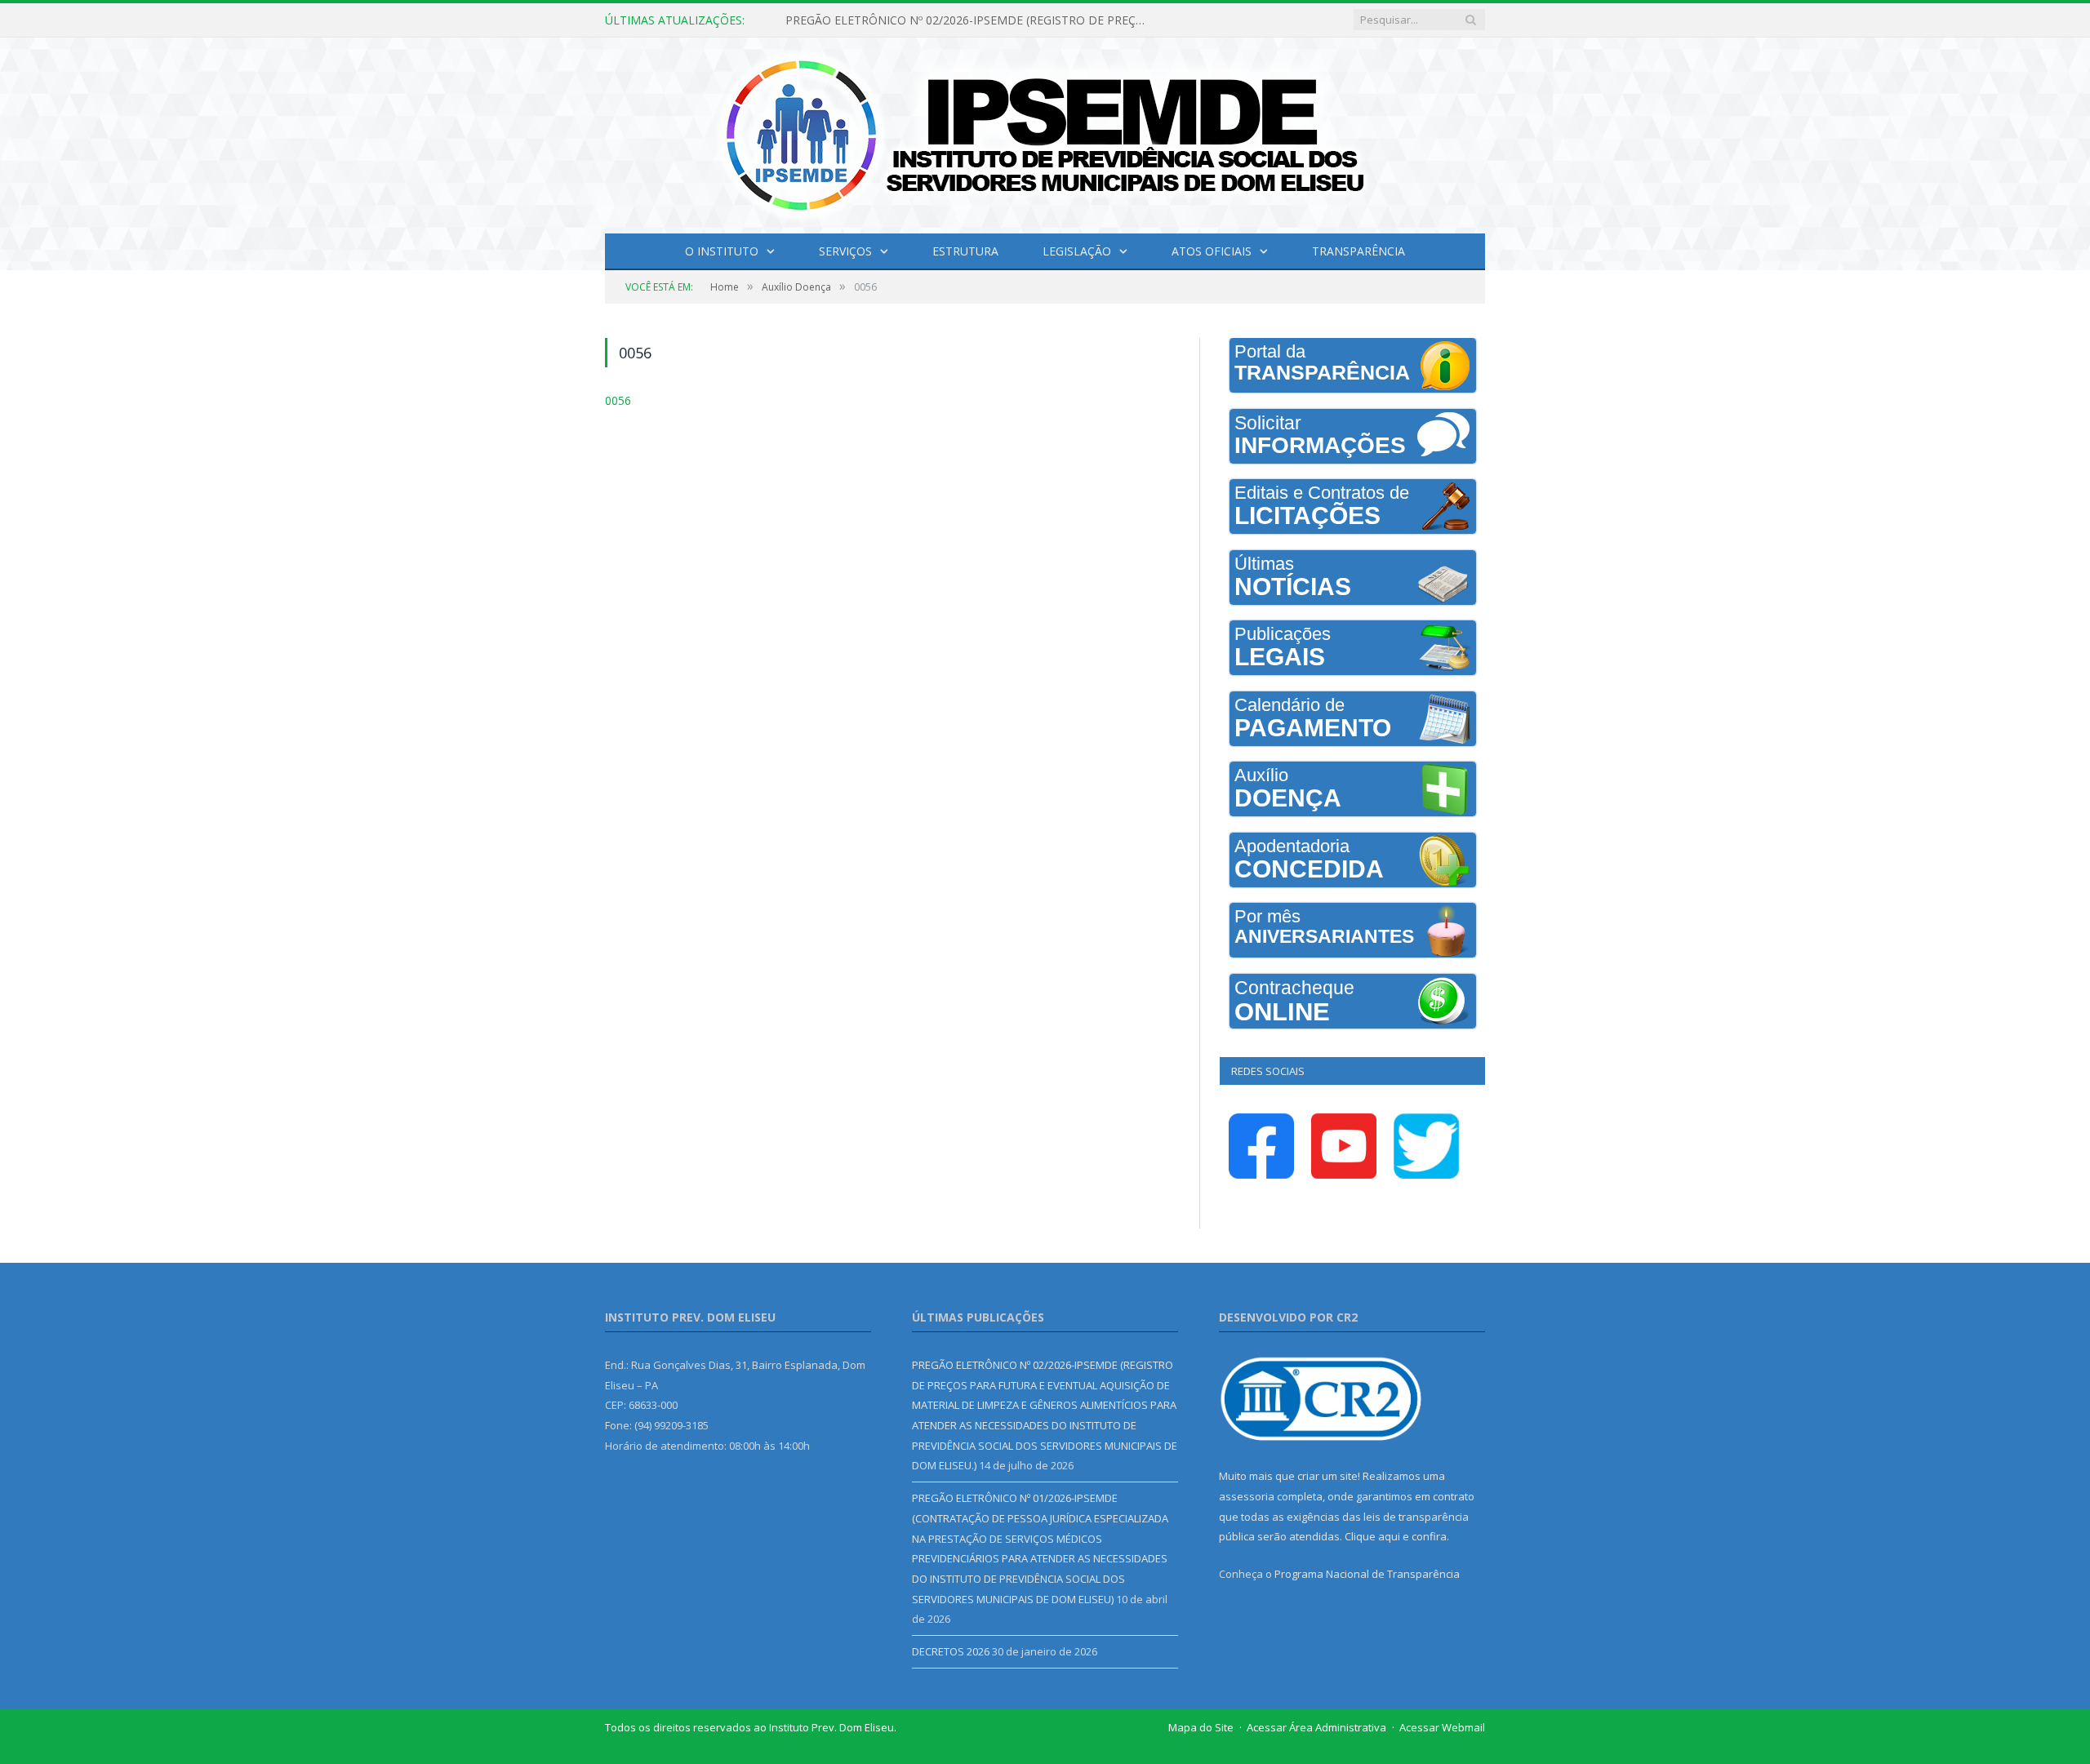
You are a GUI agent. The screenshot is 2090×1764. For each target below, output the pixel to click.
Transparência (1358, 251)
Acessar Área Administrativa (1316, 1727)
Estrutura (965, 251)
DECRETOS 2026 (951, 1651)
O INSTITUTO (722, 251)
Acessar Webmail (1442, 1727)
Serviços (845, 251)
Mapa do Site (1201, 1727)
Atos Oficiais (1212, 251)
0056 (616, 400)
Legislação (1077, 251)
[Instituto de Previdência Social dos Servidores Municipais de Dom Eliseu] (1045, 132)
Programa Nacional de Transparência (1367, 1574)
